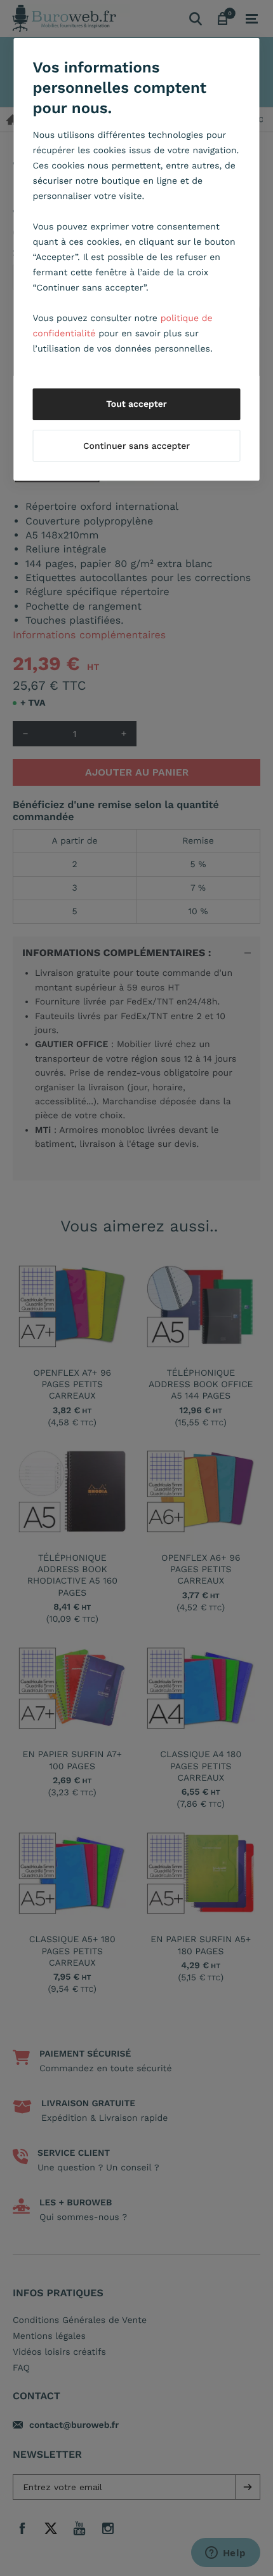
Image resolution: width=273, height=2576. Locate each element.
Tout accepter (136, 404)
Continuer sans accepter (136, 446)
